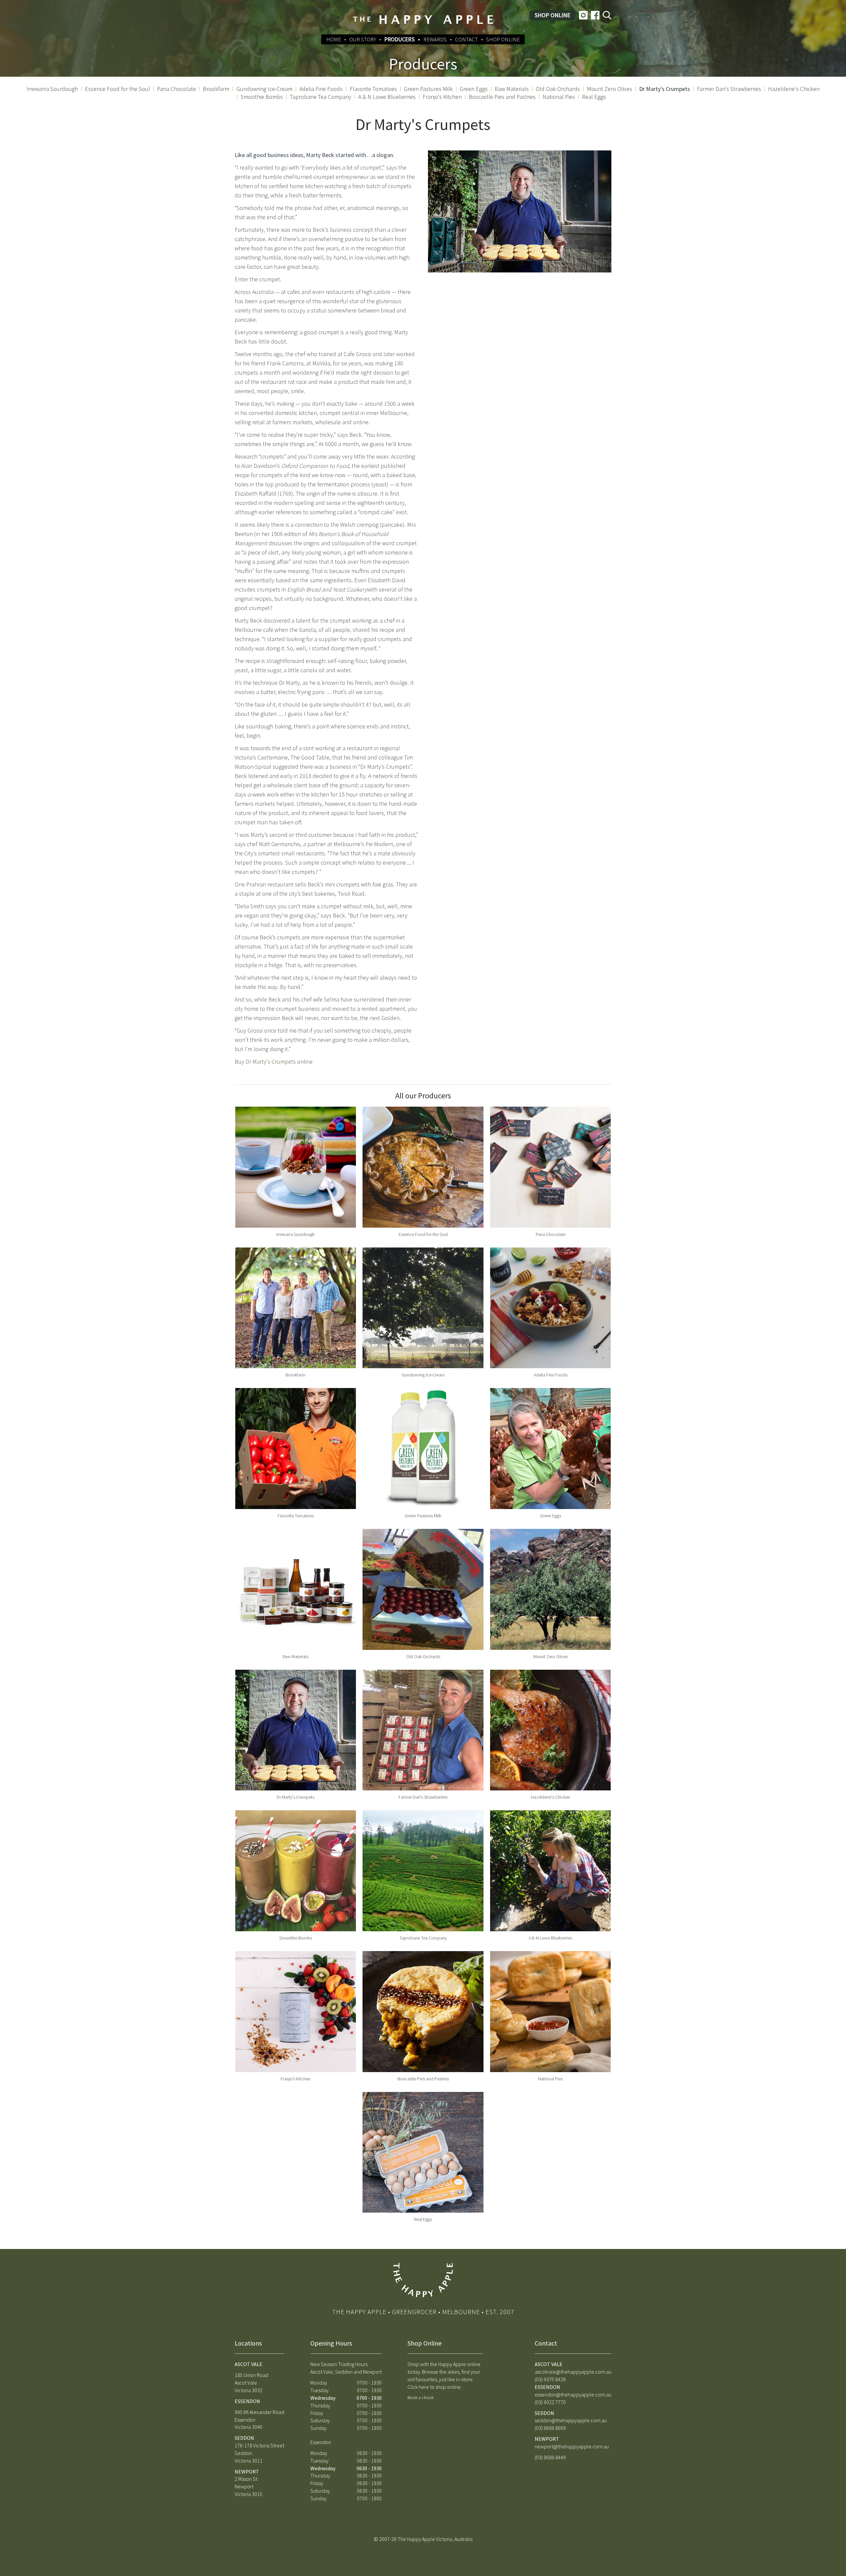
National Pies (559, 97)
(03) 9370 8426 (550, 2379)
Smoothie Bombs (262, 97)
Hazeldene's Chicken (794, 89)
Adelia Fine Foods (321, 89)
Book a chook (421, 2397)
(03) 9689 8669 (550, 2428)
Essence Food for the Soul (117, 89)
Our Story (363, 39)
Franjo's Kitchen (442, 97)
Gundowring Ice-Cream (264, 89)
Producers (400, 39)
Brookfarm (216, 89)
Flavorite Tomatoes (373, 89)
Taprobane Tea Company (321, 97)
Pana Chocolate (176, 89)
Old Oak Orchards (558, 89)
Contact (466, 39)
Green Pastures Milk (428, 89)
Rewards (435, 39)
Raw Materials (512, 89)
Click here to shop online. (435, 2387)
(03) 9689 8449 (550, 2457)
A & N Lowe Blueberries (387, 97)
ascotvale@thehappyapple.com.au (573, 2372)
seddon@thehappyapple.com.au (571, 2420)
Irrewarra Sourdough (52, 89)
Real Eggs (594, 97)
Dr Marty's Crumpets (665, 89)
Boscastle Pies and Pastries (502, 97)
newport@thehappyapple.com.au (572, 2446)
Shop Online (553, 15)
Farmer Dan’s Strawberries (729, 89)
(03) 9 (540, 2402)
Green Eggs (474, 89)
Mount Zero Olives (610, 89)
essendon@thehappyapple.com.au (573, 2394)
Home (334, 39)
